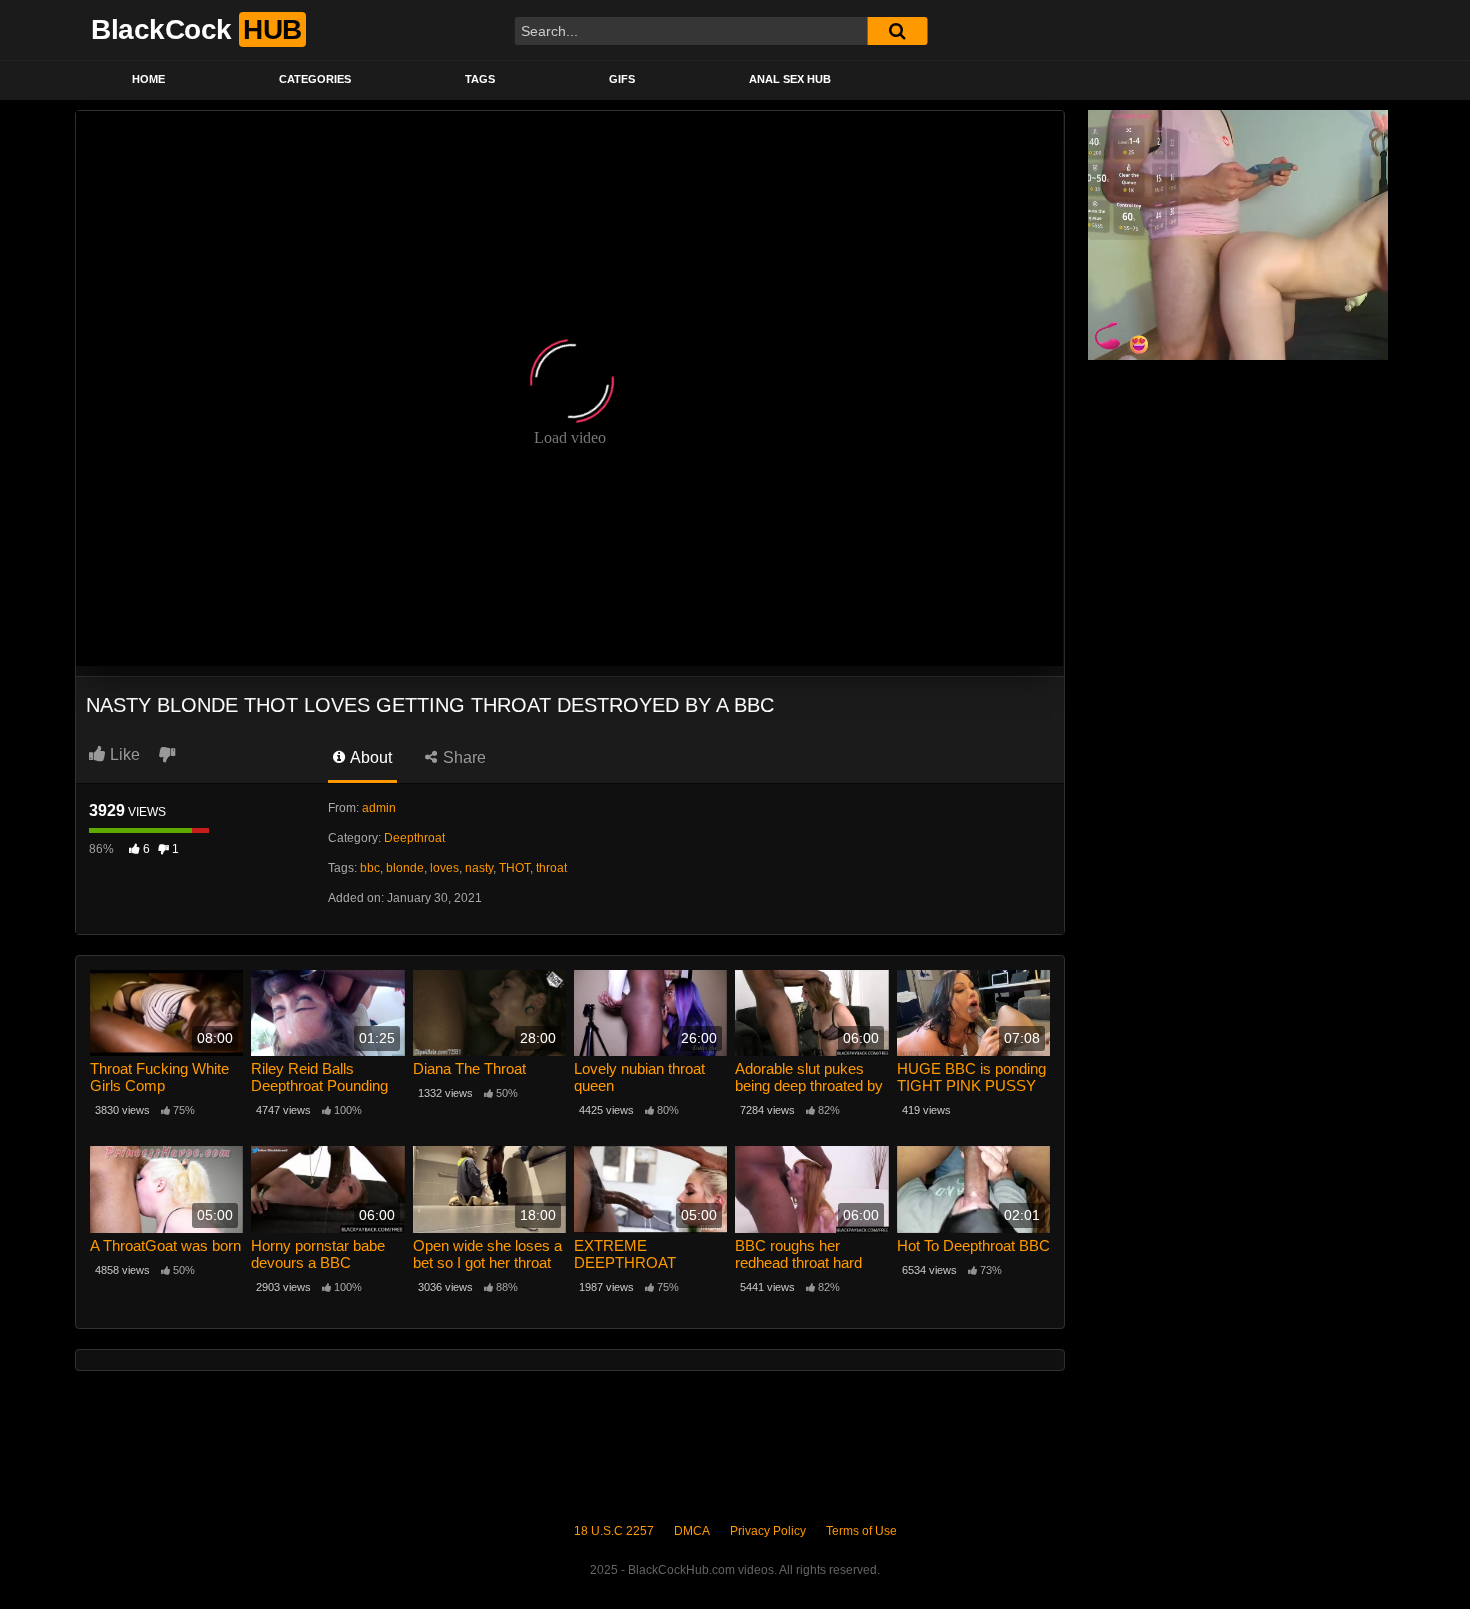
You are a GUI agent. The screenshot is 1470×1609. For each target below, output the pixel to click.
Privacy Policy (768, 1531)
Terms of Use (861, 1531)
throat (551, 868)
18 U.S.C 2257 (614, 1531)
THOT (514, 868)
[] (897, 31)
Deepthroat (414, 838)
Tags (480, 79)
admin (379, 808)
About (369, 757)
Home (148, 79)
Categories (315, 79)
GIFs (622, 79)
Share (462, 757)
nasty (479, 868)
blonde (405, 868)
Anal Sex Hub (790, 79)
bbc (370, 868)
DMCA (692, 1531)
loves (444, 868)
